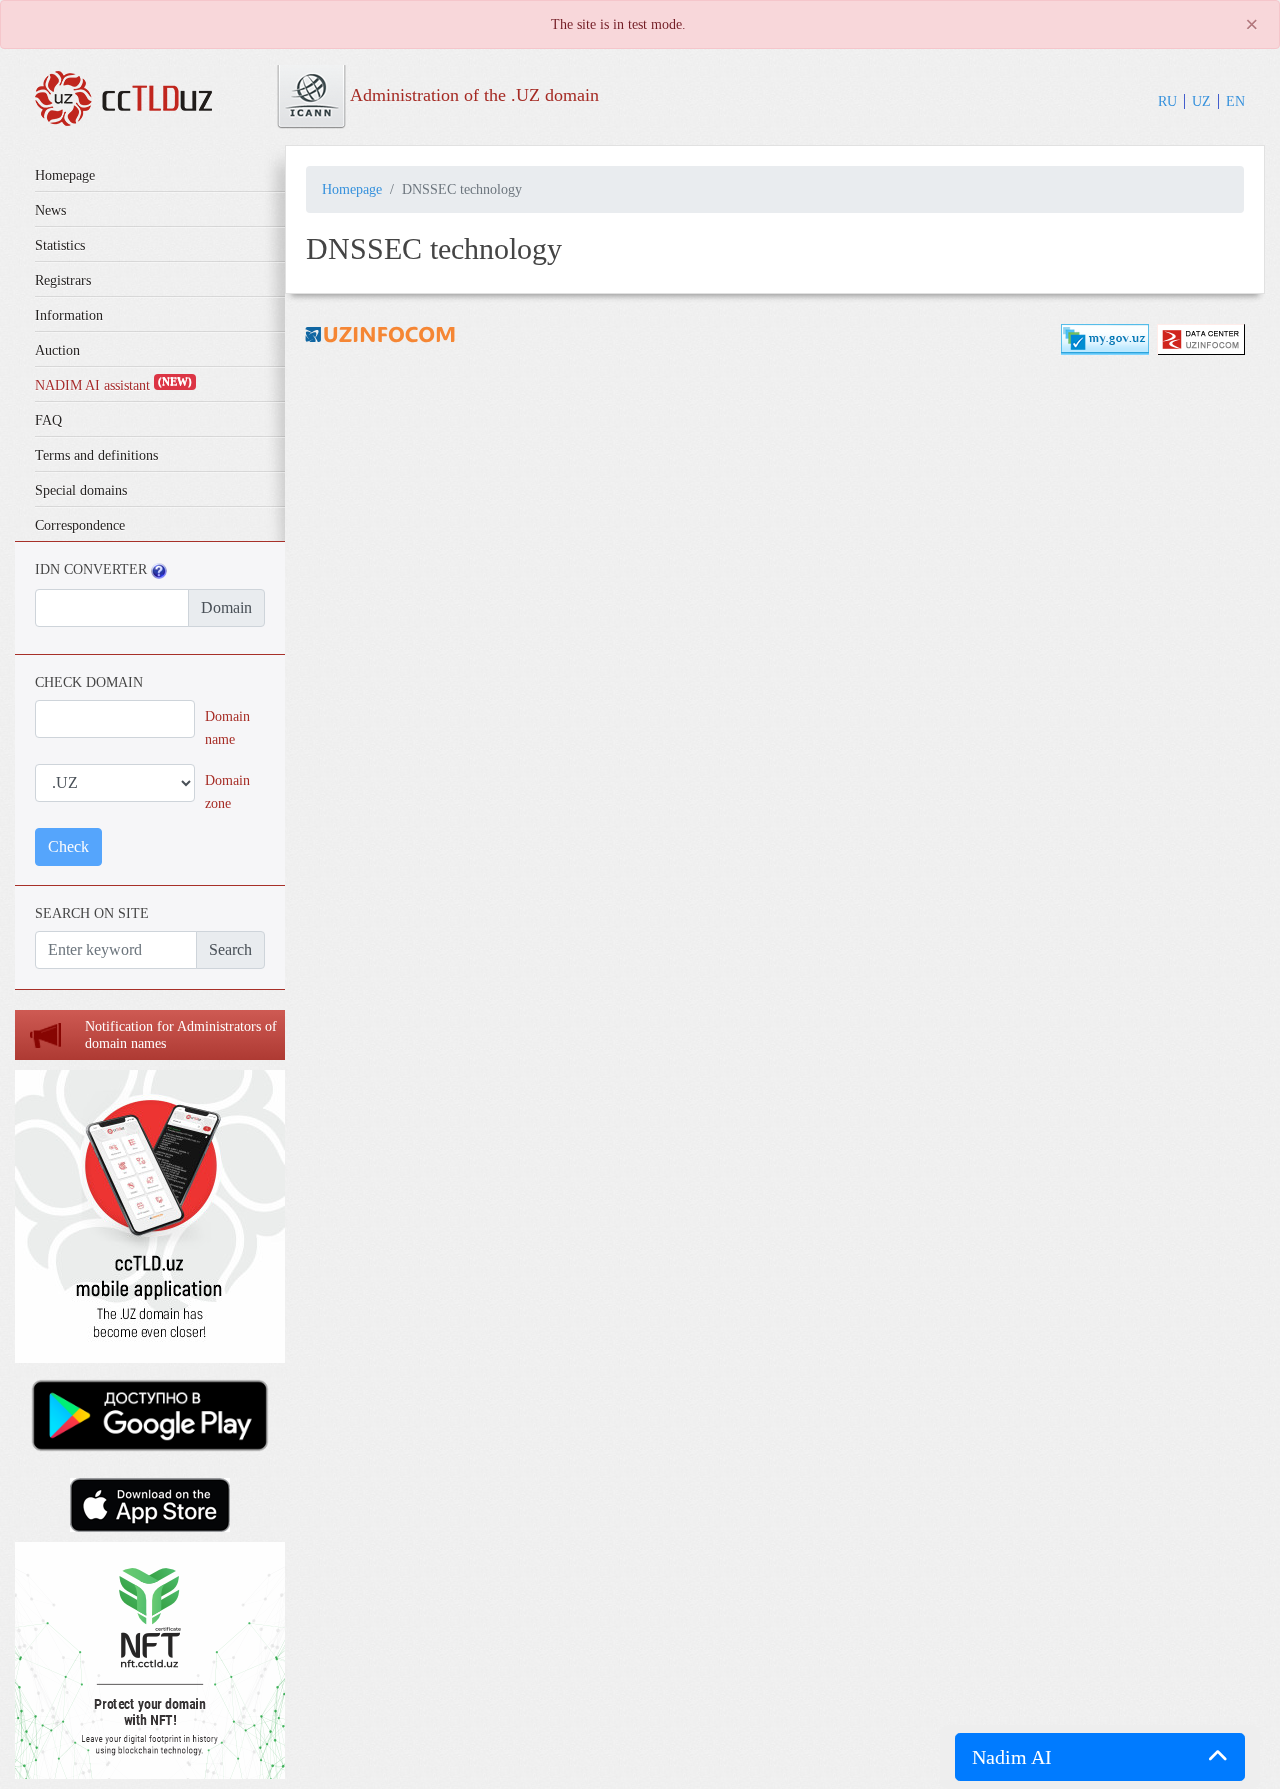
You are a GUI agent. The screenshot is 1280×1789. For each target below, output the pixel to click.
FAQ (48, 420)
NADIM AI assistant (113, 385)
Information (69, 315)
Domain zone (227, 791)
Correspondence (80, 525)
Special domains (81, 490)
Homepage (65, 175)
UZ (1201, 101)
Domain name (227, 727)
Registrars (63, 280)
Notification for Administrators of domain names (181, 1035)
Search (230, 949)
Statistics (60, 245)
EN (1235, 101)
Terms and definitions (96, 455)
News (50, 210)
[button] (1100, 1757)
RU (1167, 101)
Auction (57, 350)
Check (68, 846)
